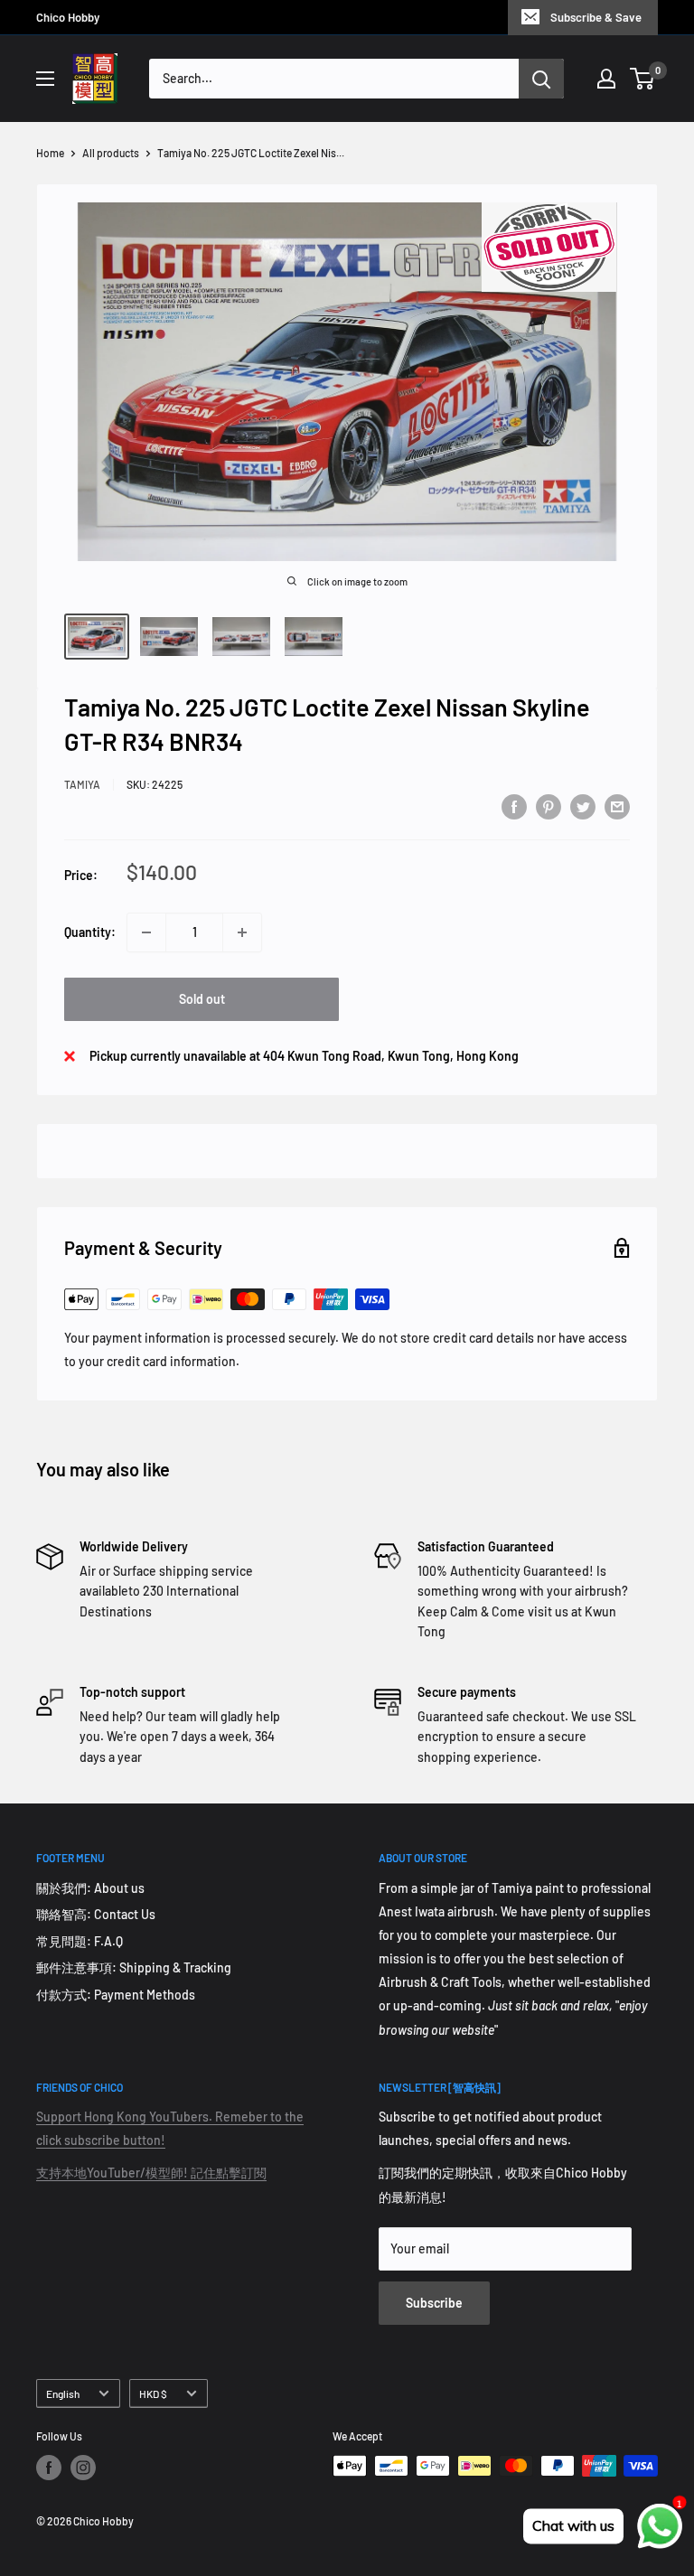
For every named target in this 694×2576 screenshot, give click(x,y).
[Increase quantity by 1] (242, 932)
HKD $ (153, 2393)
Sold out (202, 999)
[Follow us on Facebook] (49, 2468)
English (63, 2393)
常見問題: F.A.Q (80, 1941)
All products (111, 153)
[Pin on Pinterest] (549, 806)
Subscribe (434, 2303)
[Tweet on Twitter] (583, 806)
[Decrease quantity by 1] (146, 932)
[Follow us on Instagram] (83, 2468)
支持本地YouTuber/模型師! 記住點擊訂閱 (151, 2173)
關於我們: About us (90, 1888)
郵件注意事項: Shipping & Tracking (134, 1967)
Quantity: (90, 932)
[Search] (541, 79)
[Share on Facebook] (514, 806)
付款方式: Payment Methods (116, 1995)
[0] (643, 79)
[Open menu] (45, 79)
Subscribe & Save (596, 17)
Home (50, 153)
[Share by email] (617, 806)
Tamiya (82, 784)
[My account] (606, 79)
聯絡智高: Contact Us (96, 1914)
